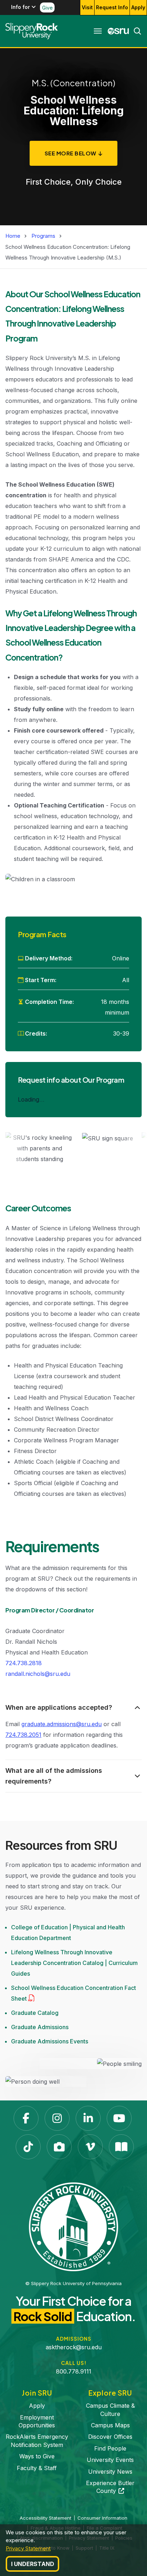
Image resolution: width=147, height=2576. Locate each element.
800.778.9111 (74, 2371)
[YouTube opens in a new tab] (119, 2118)
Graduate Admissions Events (50, 2041)
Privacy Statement (28, 2548)
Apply (138, 7)
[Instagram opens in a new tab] (57, 2118)
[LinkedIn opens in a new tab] (88, 2118)
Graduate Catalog (35, 2013)
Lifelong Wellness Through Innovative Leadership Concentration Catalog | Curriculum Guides (74, 1963)
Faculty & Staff (37, 2468)
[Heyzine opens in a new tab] (121, 2147)
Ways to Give (37, 2456)
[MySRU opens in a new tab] (118, 31)
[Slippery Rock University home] (73, 2226)
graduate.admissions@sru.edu (62, 1724)
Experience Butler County (110, 2487)
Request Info (112, 7)
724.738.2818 (24, 1663)
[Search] (135, 31)
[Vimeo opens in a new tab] (90, 2147)
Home (13, 236)
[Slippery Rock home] (32, 31)
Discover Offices (110, 2437)
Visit (87, 7)
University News (110, 2472)
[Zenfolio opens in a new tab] (59, 2147)
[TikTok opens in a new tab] (28, 2147)
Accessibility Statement (45, 2518)
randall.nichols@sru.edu (38, 1674)
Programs (43, 236)
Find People (110, 2448)
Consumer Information (102, 2518)
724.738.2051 (23, 1735)
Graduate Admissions (40, 2027)
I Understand (33, 2564)
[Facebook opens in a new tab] (26, 2118)
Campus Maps (110, 2425)
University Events (110, 2460)
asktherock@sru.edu (74, 2347)
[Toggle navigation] (98, 31)
